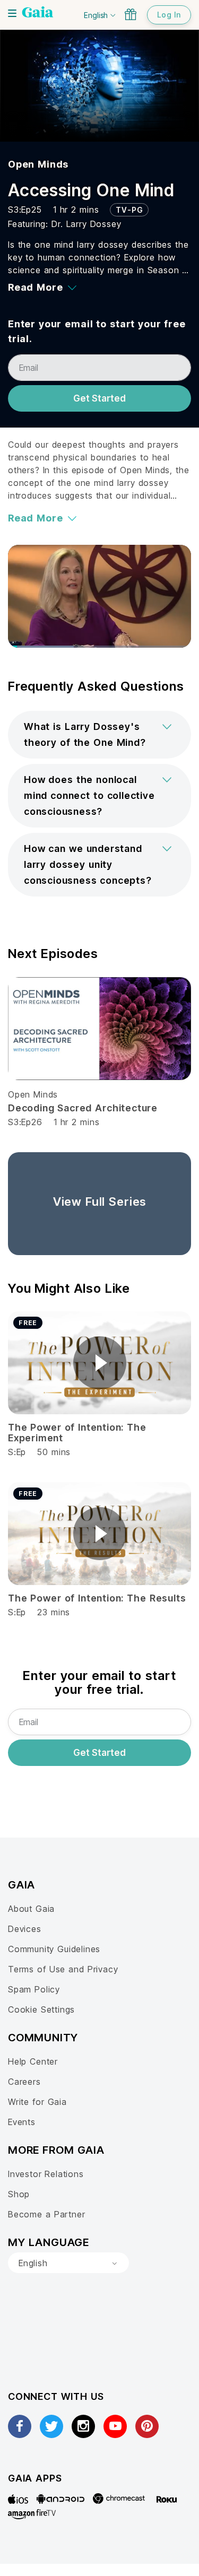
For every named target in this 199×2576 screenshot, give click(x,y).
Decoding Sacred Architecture (83, 1108)
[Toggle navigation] (12, 13)
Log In (169, 15)
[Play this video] (100, 1363)
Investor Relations (46, 2174)
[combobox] (68, 2263)
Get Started (99, 398)
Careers (24, 2082)
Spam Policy (34, 1989)
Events (22, 2122)
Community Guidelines (54, 1949)
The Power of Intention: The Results (97, 1598)
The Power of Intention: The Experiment (77, 1433)
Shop (19, 2194)
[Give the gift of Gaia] (131, 14)
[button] (99, 735)
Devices (25, 1929)
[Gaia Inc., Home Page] (38, 13)
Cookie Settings (41, 2009)
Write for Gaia (37, 2102)
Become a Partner (46, 2214)
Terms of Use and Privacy (63, 1969)
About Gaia (31, 1909)
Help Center (33, 2061)
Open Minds (38, 164)
